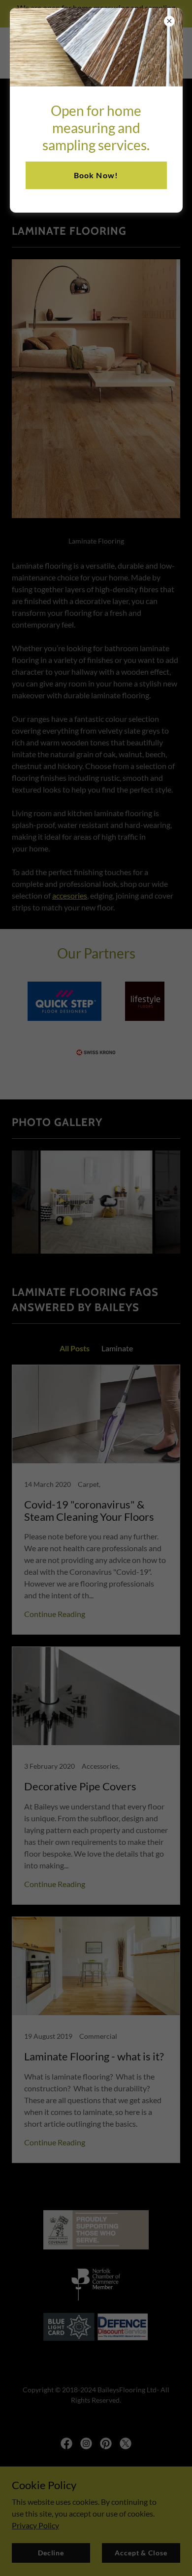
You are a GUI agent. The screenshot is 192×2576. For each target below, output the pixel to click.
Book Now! (96, 175)
